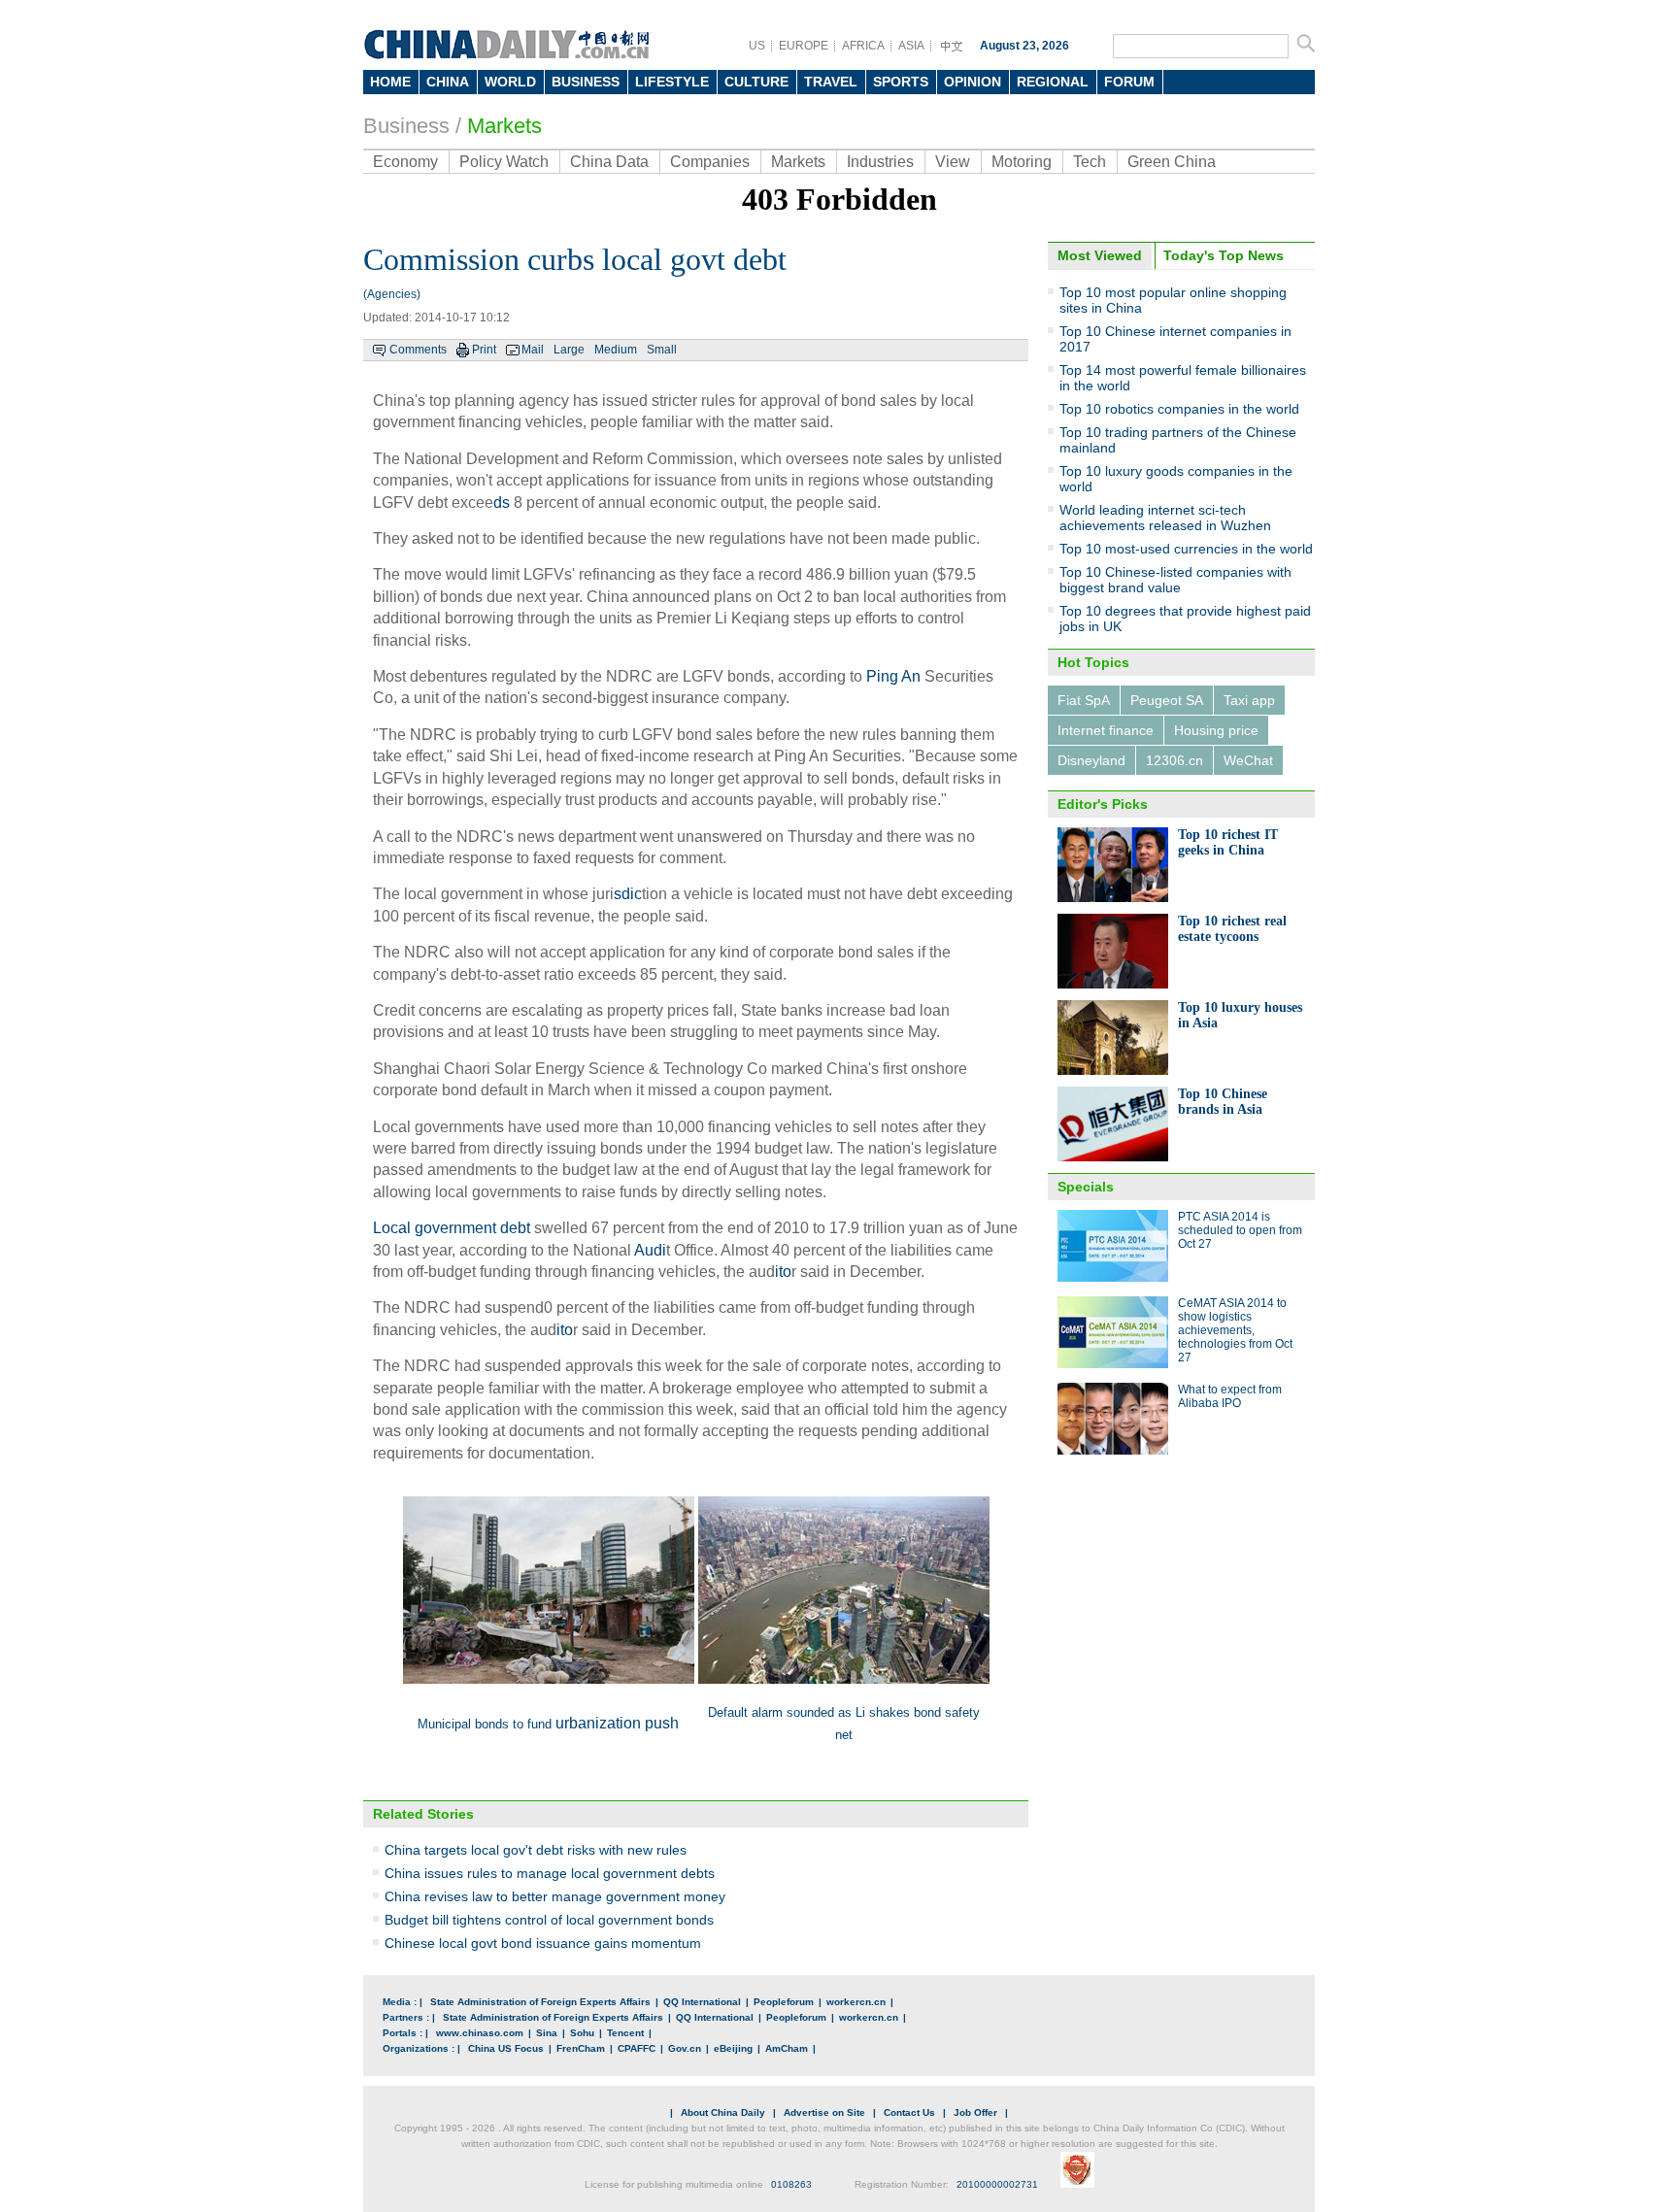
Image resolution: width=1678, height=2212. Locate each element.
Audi (650, 1250)
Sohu (582, 2033)
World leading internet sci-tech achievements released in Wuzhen (1165, 518)
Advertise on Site (824, 2112)
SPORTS (901, 82)
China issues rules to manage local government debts (550, 1873)
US (757, 46)
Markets (504, 126)
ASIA (911, 46)
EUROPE (804, 46)
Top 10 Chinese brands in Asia (1223, 1102)
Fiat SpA (1084, 700)
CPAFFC (637, 2048)
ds (502, 503)
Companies (710, 162)
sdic (628, 894)
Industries (880, 162)
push (662, 1723)
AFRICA (863, 46)
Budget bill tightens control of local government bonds (549, 1920)
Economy (405, 162)
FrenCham (581, 2048)
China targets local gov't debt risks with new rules (536, 1850)
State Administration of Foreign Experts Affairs (540, 2002)
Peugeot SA (1167, 700)
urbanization (598, 1723)
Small (662, 350)
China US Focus (506, 2048)
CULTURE (756, 82)
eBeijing (733, 2048)
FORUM (1129, 82)
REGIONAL (1053, 82)
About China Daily (723, 2112)
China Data (609, 162)
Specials (1086, 1187)
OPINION (973, 82)
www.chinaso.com (480, 2033)
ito (783, 1272)
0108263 (791, 2184)
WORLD (510, 82)
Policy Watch (504, 162)
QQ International (702, 2002)
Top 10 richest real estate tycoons (1232, 929)
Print (484, 350)
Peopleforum (784, 2002)
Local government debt (452, 1228)
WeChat (1248, 760)
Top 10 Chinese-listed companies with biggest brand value (1175, 580)
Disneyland (1091, 760)
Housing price (1216, 730)
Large (569, 350)
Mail (533, 350)
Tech (1090, 162)
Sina (547, 2033)
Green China (1172, 162)
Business (406, 126)
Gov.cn (685, 2048)
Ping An (893, 676)
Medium (616, 350)
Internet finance (1106, 730)
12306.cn (1175, 760)
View (953, 162)
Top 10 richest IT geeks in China (1228, 842)
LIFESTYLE (672, 82)
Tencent (625, 2033)
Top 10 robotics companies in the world (1179, 409)
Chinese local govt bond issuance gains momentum (543, 1943)
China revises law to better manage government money (555, 1896)
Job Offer (975, 2112)
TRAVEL (831, 82)
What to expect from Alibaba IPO (1230, 1396)
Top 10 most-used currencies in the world (1186, 549)
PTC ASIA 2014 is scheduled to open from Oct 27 (1240, 1230)
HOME (390, 82)
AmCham (787, 2048)
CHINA (448, 82)
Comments (418, 350)
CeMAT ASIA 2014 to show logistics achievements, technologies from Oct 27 (1235, 1330)
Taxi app (1249, 700)
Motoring (1022, 162)
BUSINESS (586, 82)
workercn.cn (856, 2002)
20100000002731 (997, 2184)
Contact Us (909, 2112)
